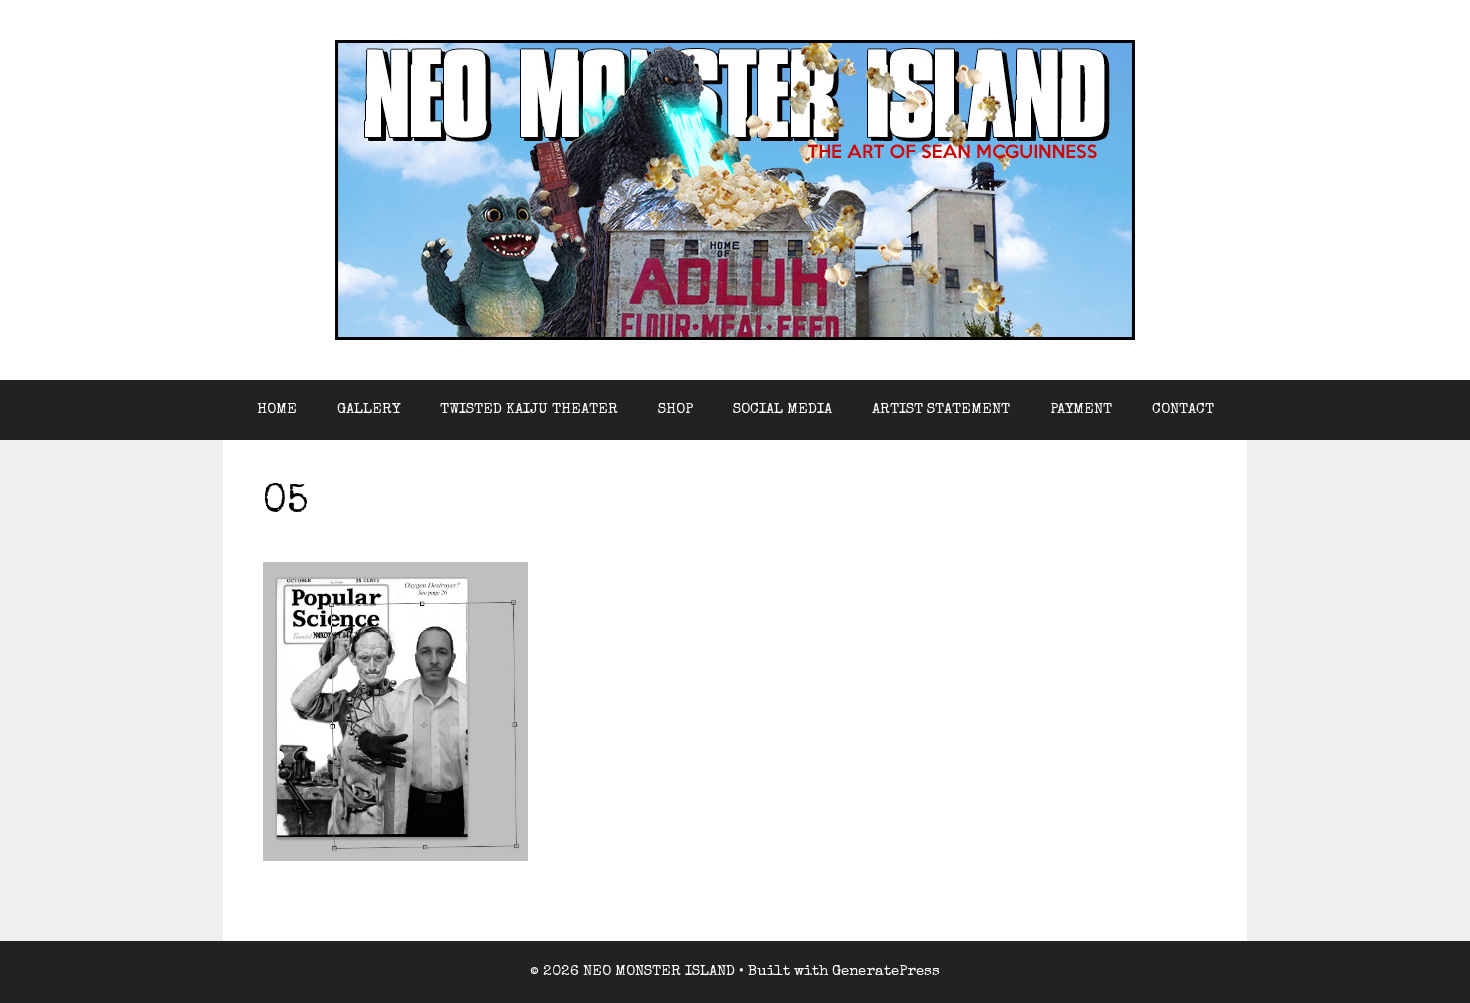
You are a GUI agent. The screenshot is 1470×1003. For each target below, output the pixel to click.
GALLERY (368, 409)
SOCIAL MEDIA (782, 409)
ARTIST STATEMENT (941, 409)
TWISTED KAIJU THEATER (529, 409)
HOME (277, 409)
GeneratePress (886, 971)
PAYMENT (1081, 409)
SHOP (675, 409)
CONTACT (1183, 409)
